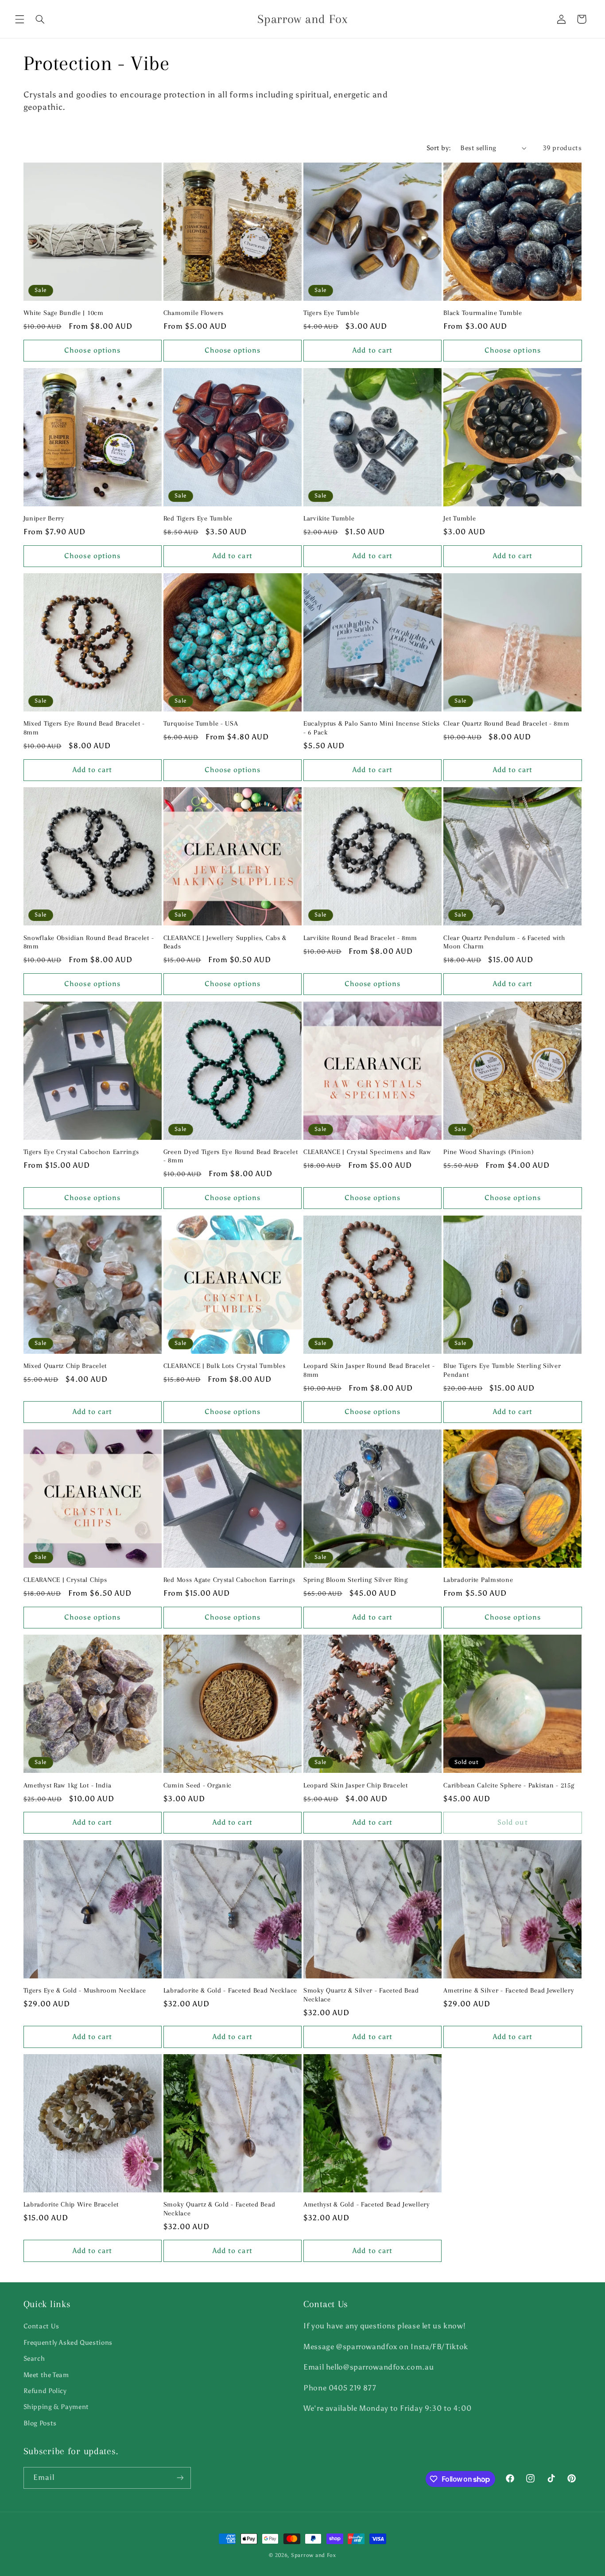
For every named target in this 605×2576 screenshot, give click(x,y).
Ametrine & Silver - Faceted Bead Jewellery (509, 1990)
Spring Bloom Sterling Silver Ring (356, 1580)
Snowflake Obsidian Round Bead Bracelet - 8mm (89, 942)
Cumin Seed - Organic (198, 1785)
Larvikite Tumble (329, 518)
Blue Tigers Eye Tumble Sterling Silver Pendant (502, 1370)
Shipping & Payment (56, 2407)
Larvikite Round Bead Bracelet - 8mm (360, 938)
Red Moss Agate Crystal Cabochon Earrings (229, 1580)
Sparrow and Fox (314, 2555)
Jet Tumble (460, 518)
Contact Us (41, 2326)
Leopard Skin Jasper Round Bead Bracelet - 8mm (369, 1370)
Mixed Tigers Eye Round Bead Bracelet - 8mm (84, 728)
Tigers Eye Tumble (331, 313)
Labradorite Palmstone (478, 1580)
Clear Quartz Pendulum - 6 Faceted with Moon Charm (504, 942)
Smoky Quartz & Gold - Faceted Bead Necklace (219, 2209)
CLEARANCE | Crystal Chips (65, 1580)
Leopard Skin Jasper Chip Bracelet (356, 1785)
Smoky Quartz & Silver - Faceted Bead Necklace (361, 1995)
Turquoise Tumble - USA (201, 723)
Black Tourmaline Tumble (483, 313)
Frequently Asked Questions (68, 2343)
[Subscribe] (180, 2478)
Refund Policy (45, 2391)
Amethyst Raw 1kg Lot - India (68, 1785)
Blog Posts (40, 2423)
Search (34, 2358)
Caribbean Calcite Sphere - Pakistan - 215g (509, 1785)
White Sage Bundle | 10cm (64, 313)
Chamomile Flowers (194, 313)
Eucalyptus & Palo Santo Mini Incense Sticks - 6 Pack (372, 728)
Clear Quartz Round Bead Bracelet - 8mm (506, 723)
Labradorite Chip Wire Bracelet (71, 2204)
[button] (19, 19)
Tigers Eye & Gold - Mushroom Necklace (85, 1990)
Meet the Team (46, 2375)
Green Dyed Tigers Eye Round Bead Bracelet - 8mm (231, 1156)
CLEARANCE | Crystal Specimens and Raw (367, 1152)
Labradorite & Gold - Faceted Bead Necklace (230, 1990)
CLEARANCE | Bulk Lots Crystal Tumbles (225, 1366)
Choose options (92, 350)
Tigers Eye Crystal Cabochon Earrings (81, 1152)
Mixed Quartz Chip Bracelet (65, 1366)
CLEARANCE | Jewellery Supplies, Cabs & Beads (225, 942)
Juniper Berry (44, 518)
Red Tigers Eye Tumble (198, 518)
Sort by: (439, 148)
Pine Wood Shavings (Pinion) (489, 1152)
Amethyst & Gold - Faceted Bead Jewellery (367, 2204)
